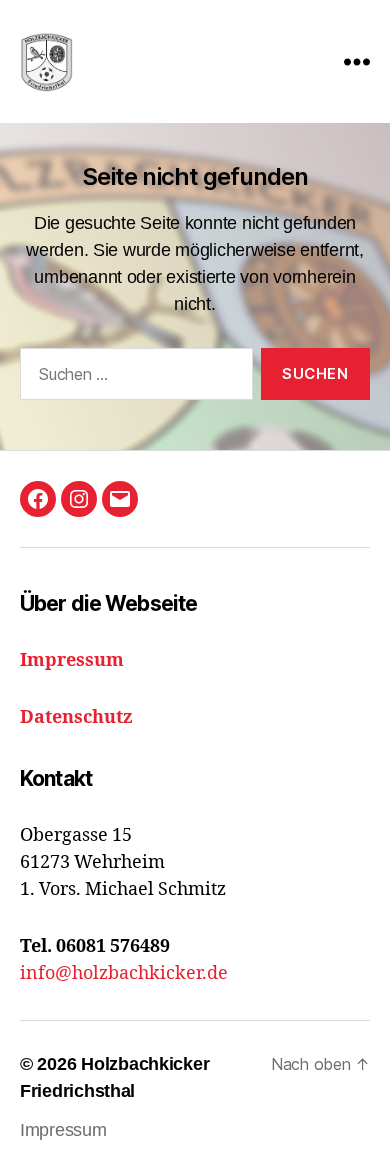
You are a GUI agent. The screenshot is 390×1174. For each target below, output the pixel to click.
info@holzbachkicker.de (124, 973)
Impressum (63, 1130)
